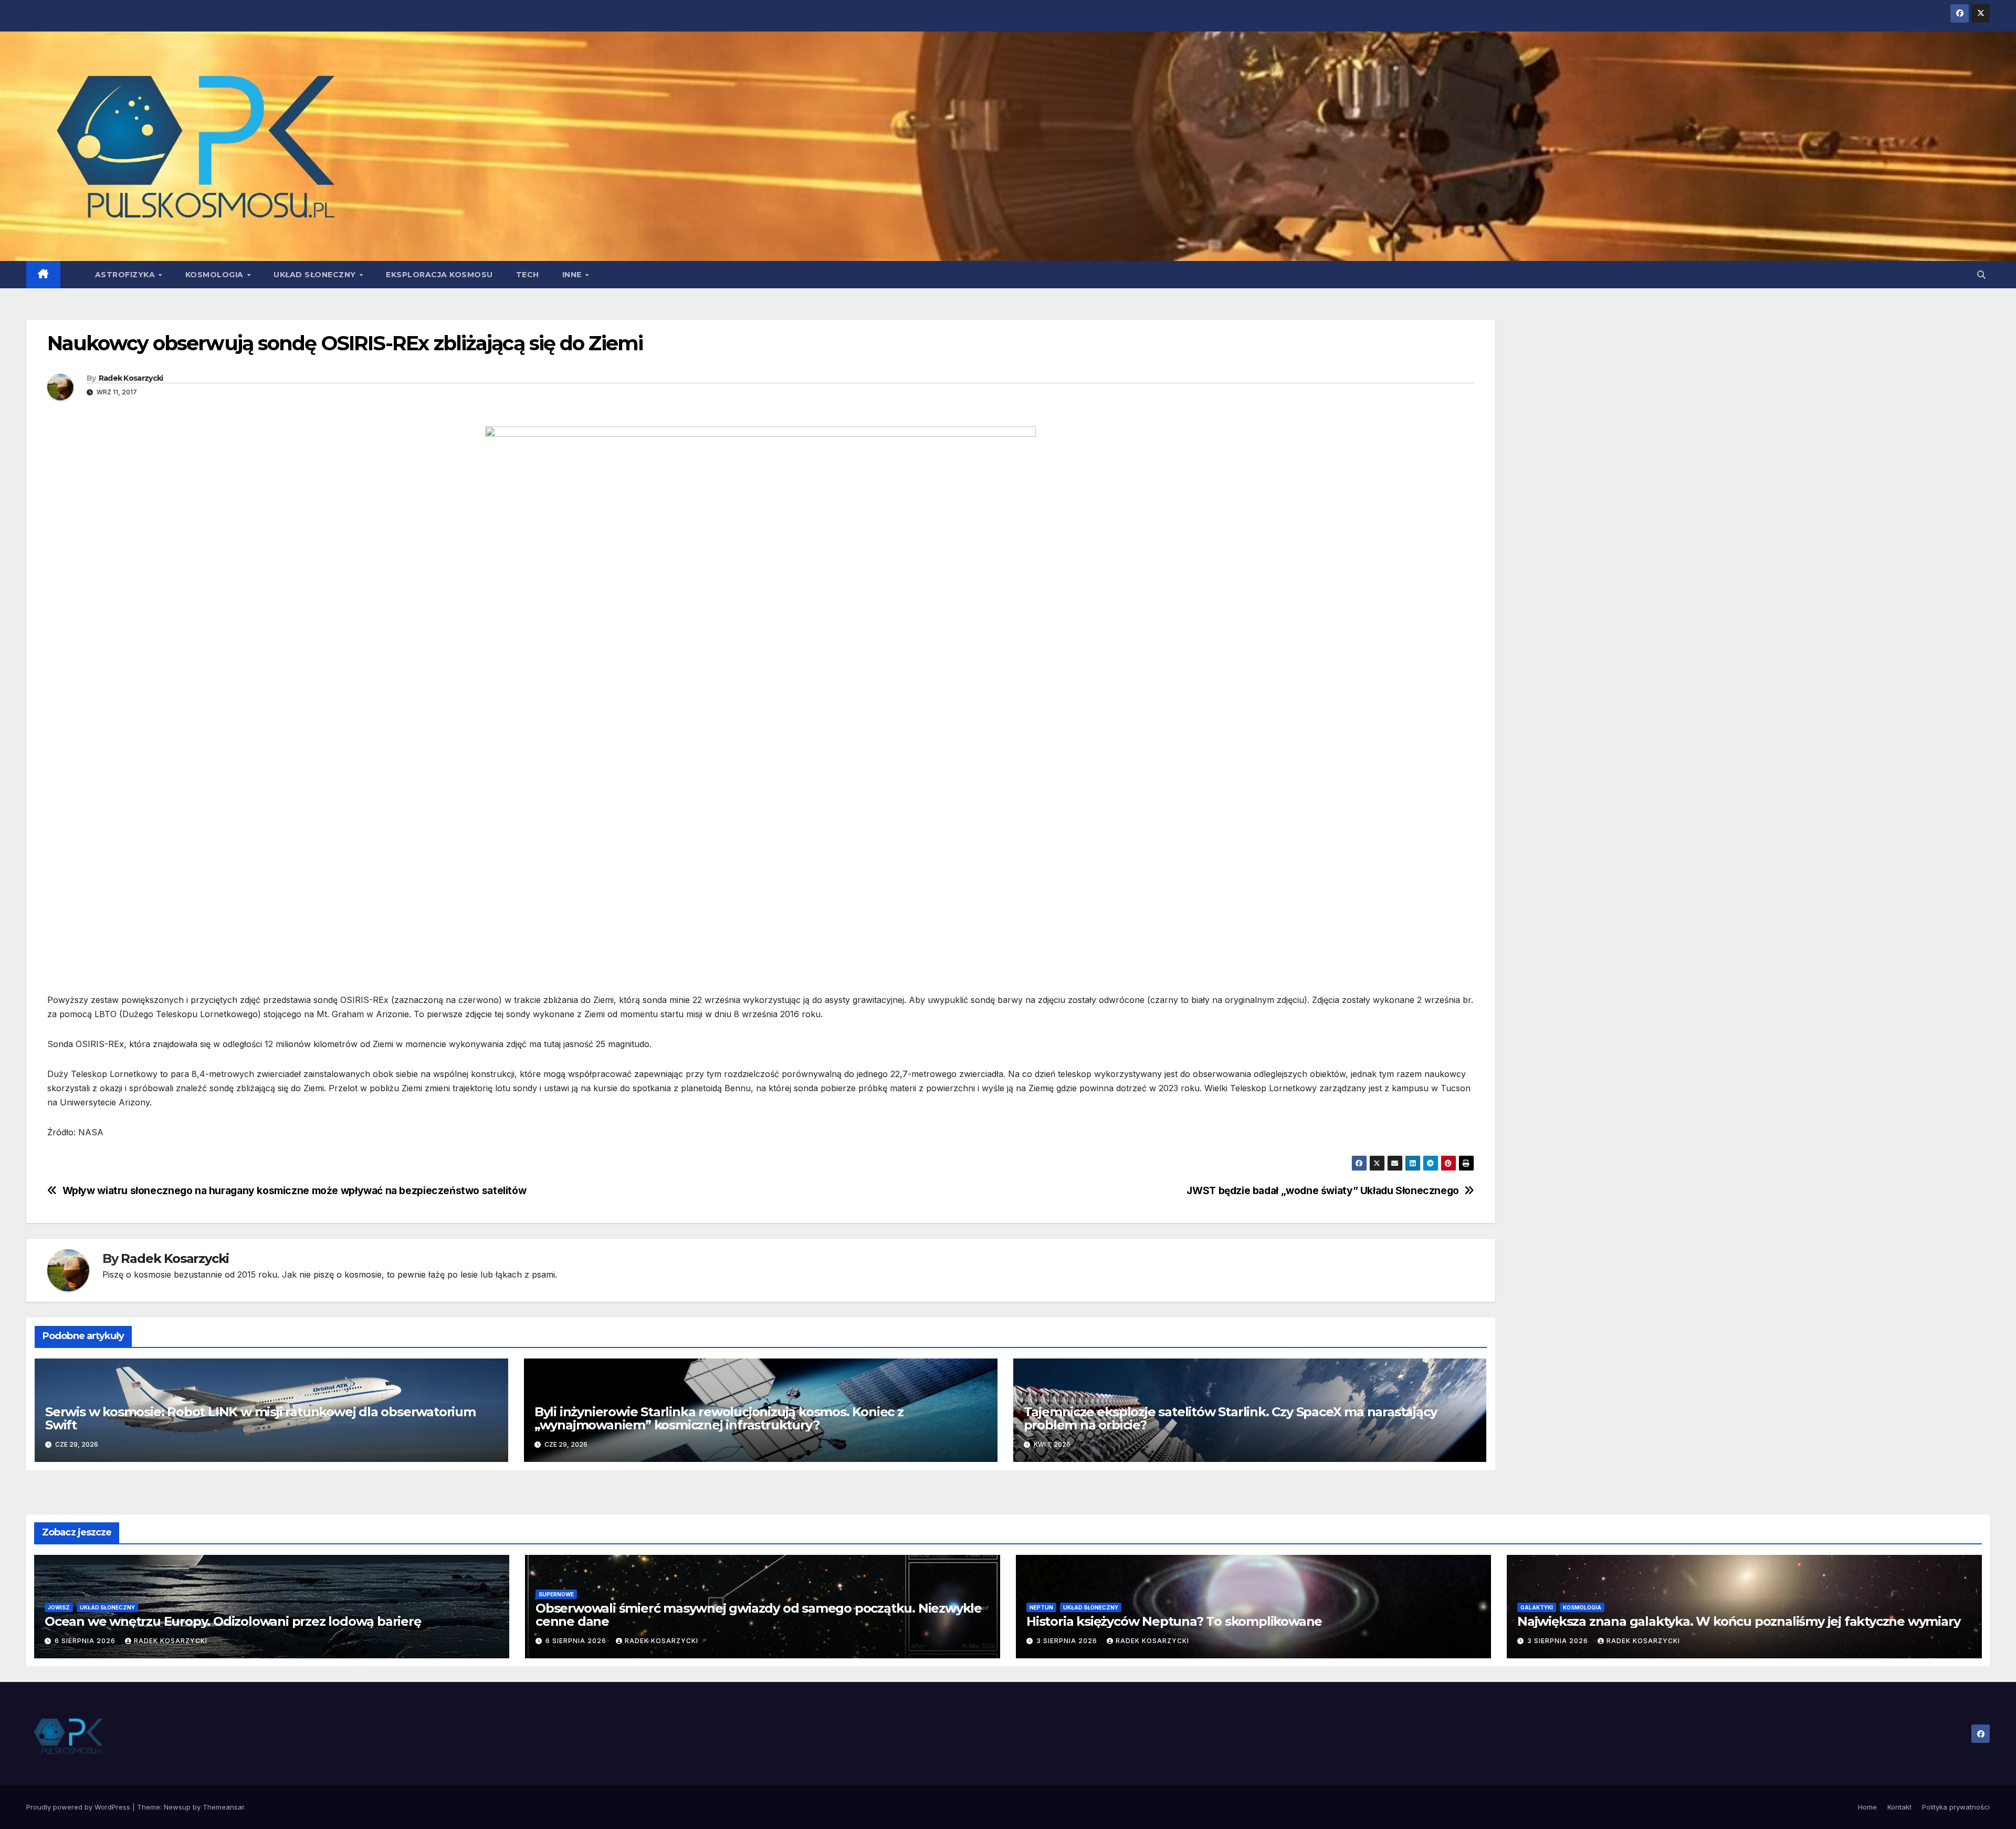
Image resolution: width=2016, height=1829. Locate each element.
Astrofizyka (126, 275)
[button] (1981, 275)
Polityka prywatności (1956, 1807)
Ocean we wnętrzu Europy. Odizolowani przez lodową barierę (233, 1621)
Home (1867, 1807)
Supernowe (556, 1594)
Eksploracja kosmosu (439, 275)
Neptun (1041, 1607)
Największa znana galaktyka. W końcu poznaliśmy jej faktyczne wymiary (1739, 1621)
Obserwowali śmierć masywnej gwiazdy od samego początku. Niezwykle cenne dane (759, 1615)
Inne (573, 275)
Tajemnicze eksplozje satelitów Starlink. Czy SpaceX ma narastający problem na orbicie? (1230, 1418)
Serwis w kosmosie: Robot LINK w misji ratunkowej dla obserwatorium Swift (260, 1418)
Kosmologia (216, 275)
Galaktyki (1537, 1607)
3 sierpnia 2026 (1068, 1641)
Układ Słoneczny (316, 275)
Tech (528, 275)
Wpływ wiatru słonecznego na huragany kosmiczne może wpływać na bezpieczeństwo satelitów (295, 1191)
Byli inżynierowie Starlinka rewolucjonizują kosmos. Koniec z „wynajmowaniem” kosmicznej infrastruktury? (719, 1418)
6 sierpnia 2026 (86, 1641)
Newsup (177, 1807)
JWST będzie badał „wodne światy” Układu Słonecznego (1322, 1191)
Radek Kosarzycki (131, 378)
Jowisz (59, 1607)
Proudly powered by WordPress (79, 1807)
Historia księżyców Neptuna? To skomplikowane (1174, 1621)
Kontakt (1899, 1807)
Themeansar (223, 1807)
